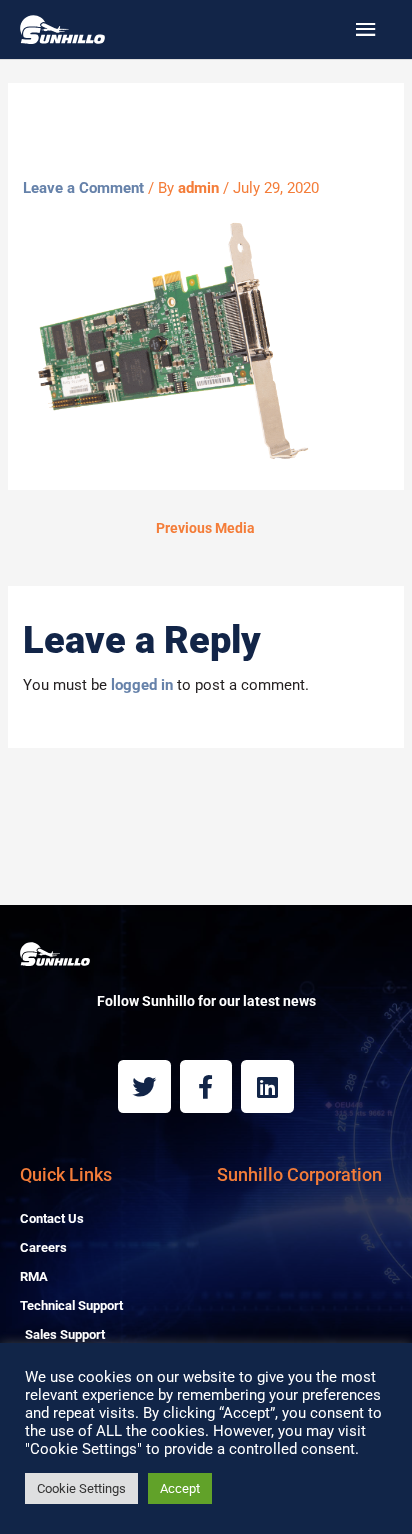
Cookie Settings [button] (81, 1488)
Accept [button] (180, 1488)
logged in (142, 685)
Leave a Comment (83, 188)
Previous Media (205, 528)
